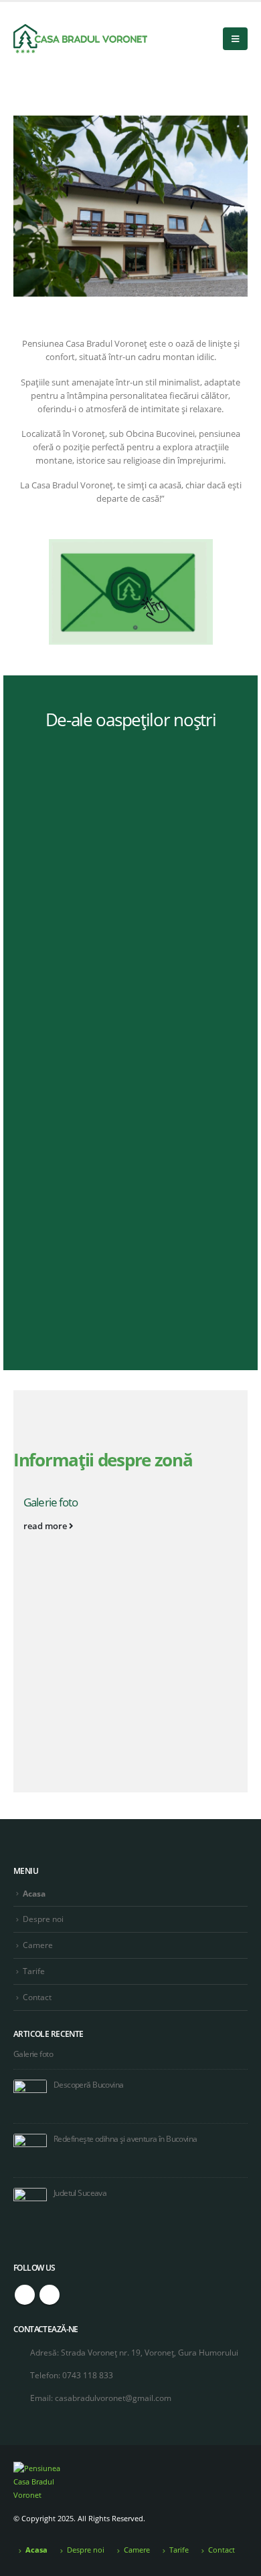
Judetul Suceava (80, 2193)
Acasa (34, 1893)
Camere (38, 1945)
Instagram (50, 2295)
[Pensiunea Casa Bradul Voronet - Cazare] (80, 39)
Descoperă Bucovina (88, 2084)
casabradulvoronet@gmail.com (113, 2398)
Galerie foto (51, 1502)
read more (46, 1526)
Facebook (25, 2295)
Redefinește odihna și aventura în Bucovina (125, 2138)
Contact (37, 1997)
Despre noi (43, 1919)
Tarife (34, 1971)
